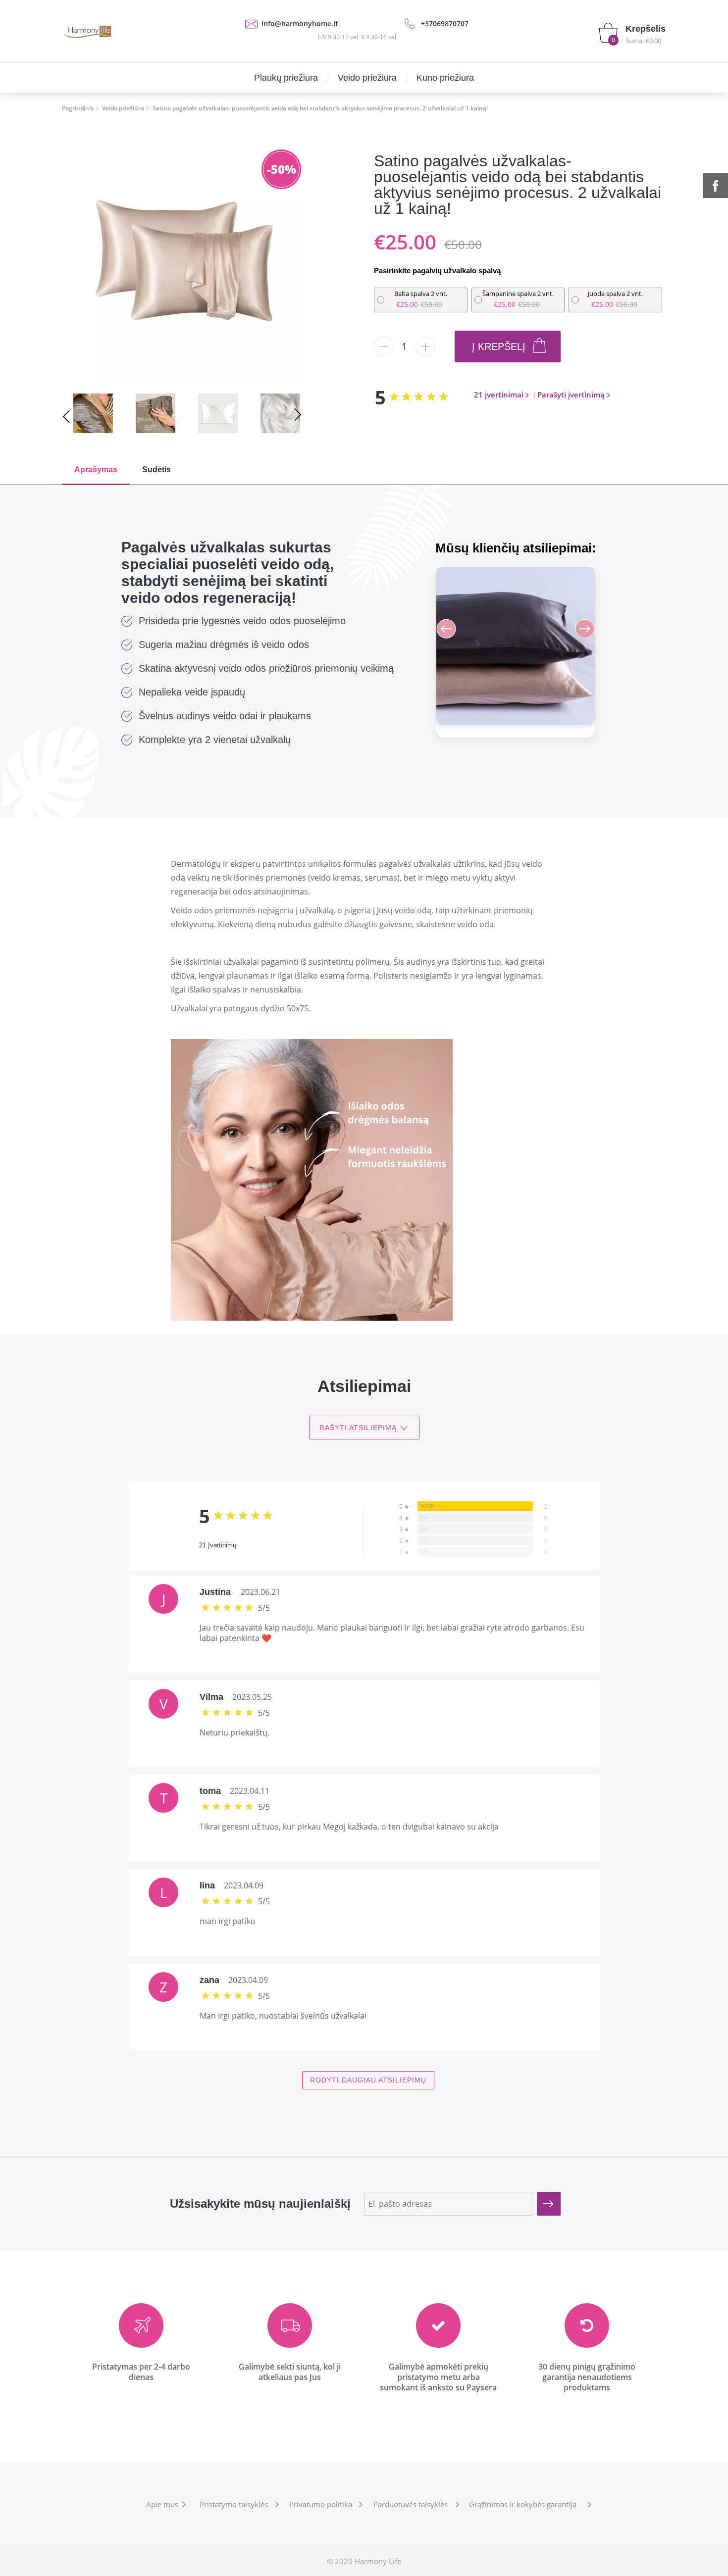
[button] (576, 631)
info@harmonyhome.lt (300, 24)
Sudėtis (156, 470)
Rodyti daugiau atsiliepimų (368, 2080)
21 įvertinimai (499, 395)
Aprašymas (96, 470)
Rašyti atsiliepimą (358, 1428)
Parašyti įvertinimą (571, 395)
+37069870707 (445, 24)
